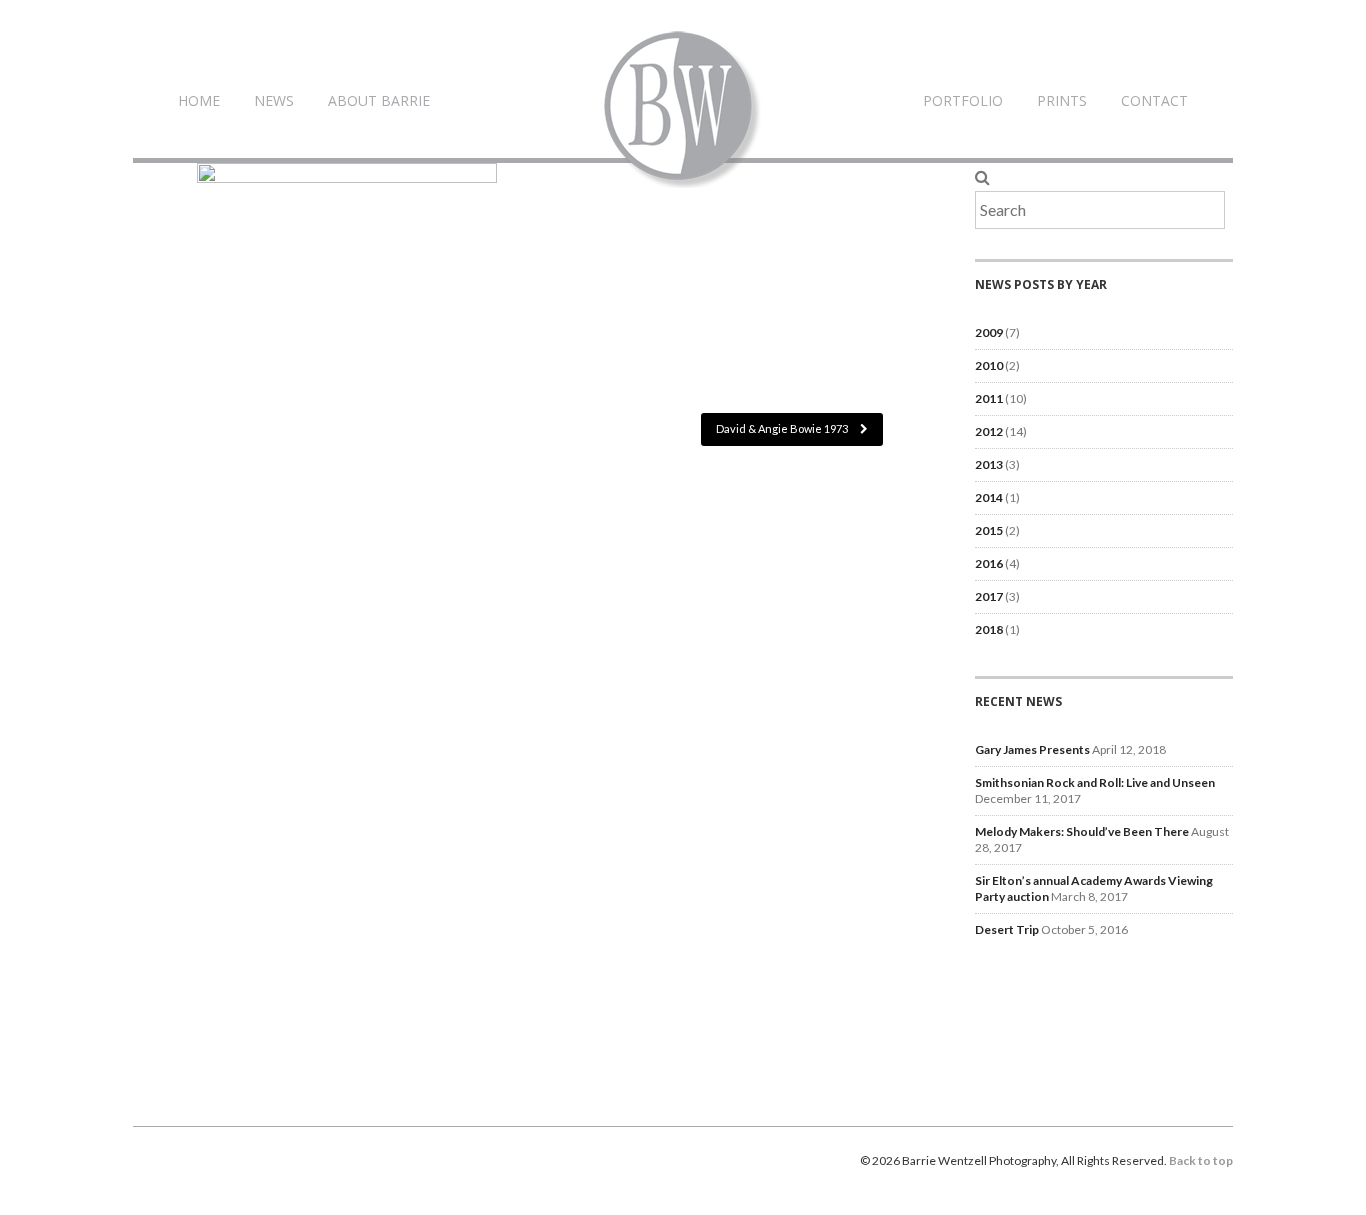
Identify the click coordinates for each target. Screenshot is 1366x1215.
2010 (989, 365)
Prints (1062, 100)
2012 (989, 431)
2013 (989, 464)
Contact (1154, 100)
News (274, 100)
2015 (989, 530)
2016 (989, 563)
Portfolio (963, 100)
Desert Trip (1007, 929)
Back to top (1201, 1160)
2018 (989, 629)
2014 (989, 497)
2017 (989, 596)
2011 (989, 398)
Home (199, 100)
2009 (989, 332)
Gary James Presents (1032, 749)
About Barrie (379, 100)
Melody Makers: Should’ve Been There (1082, 831)
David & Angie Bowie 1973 (783, 428)
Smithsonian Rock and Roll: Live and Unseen (1095, 782)
